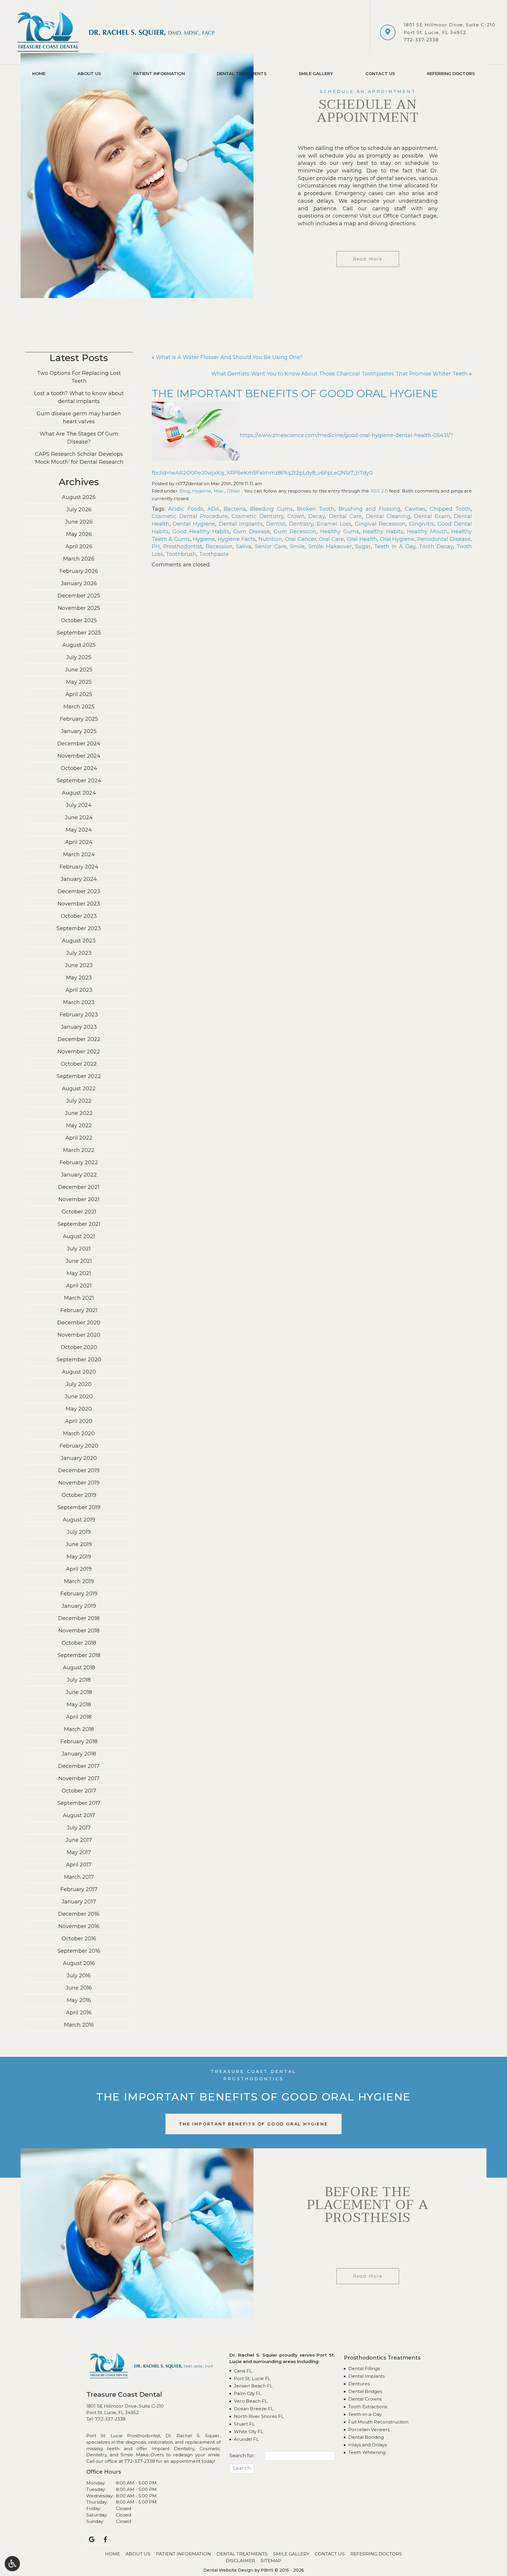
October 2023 (79, 916)
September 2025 (79, 633)
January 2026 (79, 583)
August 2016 (79, 1963)
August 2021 (79, 1236)
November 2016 (79, 1926)
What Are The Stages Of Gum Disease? (79, 438)
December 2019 (79, 1470)
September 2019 (79, 1507)
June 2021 (79, 1261)
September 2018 (79, 1655)
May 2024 (79, 830)
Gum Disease (252, 532)
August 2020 (79, 1372)
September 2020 (79, 1360)
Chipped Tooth (450, 509)
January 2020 (79, 1458)
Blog (185, 491)
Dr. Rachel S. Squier (192, 2436)
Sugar (363, 546)
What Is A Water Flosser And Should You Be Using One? (229, 357)
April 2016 (79, 2013)
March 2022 (79, 1150)
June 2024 (79, 818)
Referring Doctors (451, 74)
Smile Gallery (316, 74)
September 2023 (79, 928)
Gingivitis (422, 524)
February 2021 (79, 1310)
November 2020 (79, 1335)
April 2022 (79, 1138)
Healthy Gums (340, 532)
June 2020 (79, 1397)
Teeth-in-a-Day (365, 2414)
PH (156, 546)
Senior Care (271, 546)
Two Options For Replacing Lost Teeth (79, 377)
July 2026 (79, 510)
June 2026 (79, 522)
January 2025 (79, 731)
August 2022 (79, 1089)
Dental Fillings (364, 2368)
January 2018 (79, 1754)
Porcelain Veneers (369, 2429)
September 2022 (79, 1076)
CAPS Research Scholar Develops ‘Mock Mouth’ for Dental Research (79, 458)
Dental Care (345, 516)
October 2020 (79, 1347)
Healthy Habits (383, 532)
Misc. (219, 491)
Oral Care (331, 539)
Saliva (244, 546)
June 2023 (79, 965)
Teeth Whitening (367, 2452)
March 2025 (79, 707)
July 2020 (79, 1384)
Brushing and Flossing (370, 509)
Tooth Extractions (368, 2407)
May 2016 (79, 2000)
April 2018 (79, 1717)
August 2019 (79, 1520)
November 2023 (79, 904)
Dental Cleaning (388, 516)
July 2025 (79, 657)
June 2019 (79, 1544)
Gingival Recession (380, 524)
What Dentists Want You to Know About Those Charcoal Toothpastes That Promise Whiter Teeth (339, 374)
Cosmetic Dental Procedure (190, 516)
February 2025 (79, 719)
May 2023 (79, 978)
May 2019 (79, 1557)
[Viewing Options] (12, 2564)
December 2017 (79, 1766)
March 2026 (79, 559)
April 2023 (79, 990)
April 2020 (79, 1421)
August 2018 (79, 1668)
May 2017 (79, 1852)
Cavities (415, 509)
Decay (317, 516)
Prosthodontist (183, 546)
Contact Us (380, 74)
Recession (219, 546)
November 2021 (79, 1199)
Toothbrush (181, 554)
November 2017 (79, 1778)
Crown (296, 516)
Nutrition (270, 539)
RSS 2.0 (379, 491)
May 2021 (79, 1273)
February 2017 (79, 1889)
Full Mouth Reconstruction (378, 2422)
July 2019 (79, 1532)
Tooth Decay (436, 546)
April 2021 (79, 1286)
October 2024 (79, 768)
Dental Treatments (242, 74)
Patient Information (159, 74)
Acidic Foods (186, 509)
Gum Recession (295, 532)
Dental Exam (432, 516)
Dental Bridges (365, 2391)
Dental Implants (241, 524)
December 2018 (79, 1618)
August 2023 (79, 941)
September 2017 (79, 1803)
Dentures (359, 2384)
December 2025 (79, 596)
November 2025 (79, 608)
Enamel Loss (334, 524)
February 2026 (79, 571)
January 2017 (79, 1902)
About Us (89, 74)
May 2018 (79, 1705)
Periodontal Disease (444, 539)
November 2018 (79, 1631)
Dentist (276, 524)
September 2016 (79, 1951)
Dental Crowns (365, 2399)
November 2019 (79, 1483)
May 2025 (79, 682)
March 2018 (79, 1729)
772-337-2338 (421, 40)
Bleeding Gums (271, 509)
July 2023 (79, 953)
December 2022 (79, 1039)
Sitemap (271, 2561)
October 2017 (79, 1791)
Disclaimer (240, 2561)
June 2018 (79, 1692)
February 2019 (79, 1594)
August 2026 (79, 497)
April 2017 (79, 1865)
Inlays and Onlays (367, 2445)
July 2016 (79, 1976)
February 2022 (79, 1162)
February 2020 (79, 1446)
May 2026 (79, 534)
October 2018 (79, 1643)
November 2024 (79, 756)
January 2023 (79, 1027)
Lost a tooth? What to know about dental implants (79, 397)
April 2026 (79, 546)
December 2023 (79, 891)
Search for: (242, 2456)
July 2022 (79, 1101)
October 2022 (79, 1064)
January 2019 (79, 1606)
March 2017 (79, 1877)
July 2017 (79, 1828)
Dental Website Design (228, 2570)
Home (39, 74)
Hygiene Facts (237, 539)
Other (234, 491)
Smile (297, 546)
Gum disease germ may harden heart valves (79, 418)
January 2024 (79, 879)
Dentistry (301, 524)
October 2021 (79, 1212)
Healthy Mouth (427, 532)
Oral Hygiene (397, 539)
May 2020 (79, 1409)
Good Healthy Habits (201, 532)
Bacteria (235, 509)
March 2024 (79, 854)
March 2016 (79, 2025)
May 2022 (79, 1125)
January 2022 (79, 1175)
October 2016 (79, 1939)
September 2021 (79, 1224)
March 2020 (79, 1433)
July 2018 (79, 1680)
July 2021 (79, 1249)
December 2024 (79, 744)
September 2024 (79, 781)
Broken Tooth (316, 509)
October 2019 (79, 1495)
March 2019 (79, 1581)
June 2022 (79, 1113)
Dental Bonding (366, 2437)
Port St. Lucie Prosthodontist (123, 2436)
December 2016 (79, 1914)
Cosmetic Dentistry (257, 516)
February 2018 (79, 1741)
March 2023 (79, 1002)
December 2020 (79, 1323)
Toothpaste (214, 554)
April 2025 (79, 694)
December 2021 (79, 1187)
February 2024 (79, 867)
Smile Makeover (330, 546)
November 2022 (79, 1052)
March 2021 (79, 1298)
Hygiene (202, 491)
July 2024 (79, 805)
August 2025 (79, 645)
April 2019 (79, 1569)
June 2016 (79, 1988)
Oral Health (362, 539)
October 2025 (79, 620)
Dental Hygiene (194, 524)
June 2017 (79, 1840)
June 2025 (79, 670)
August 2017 (79, 1815)
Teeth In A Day (395, 546)
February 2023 (79, 1015)
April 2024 (79, 842)
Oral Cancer (301, 539)
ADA (214, 509)
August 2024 (79, 793)
